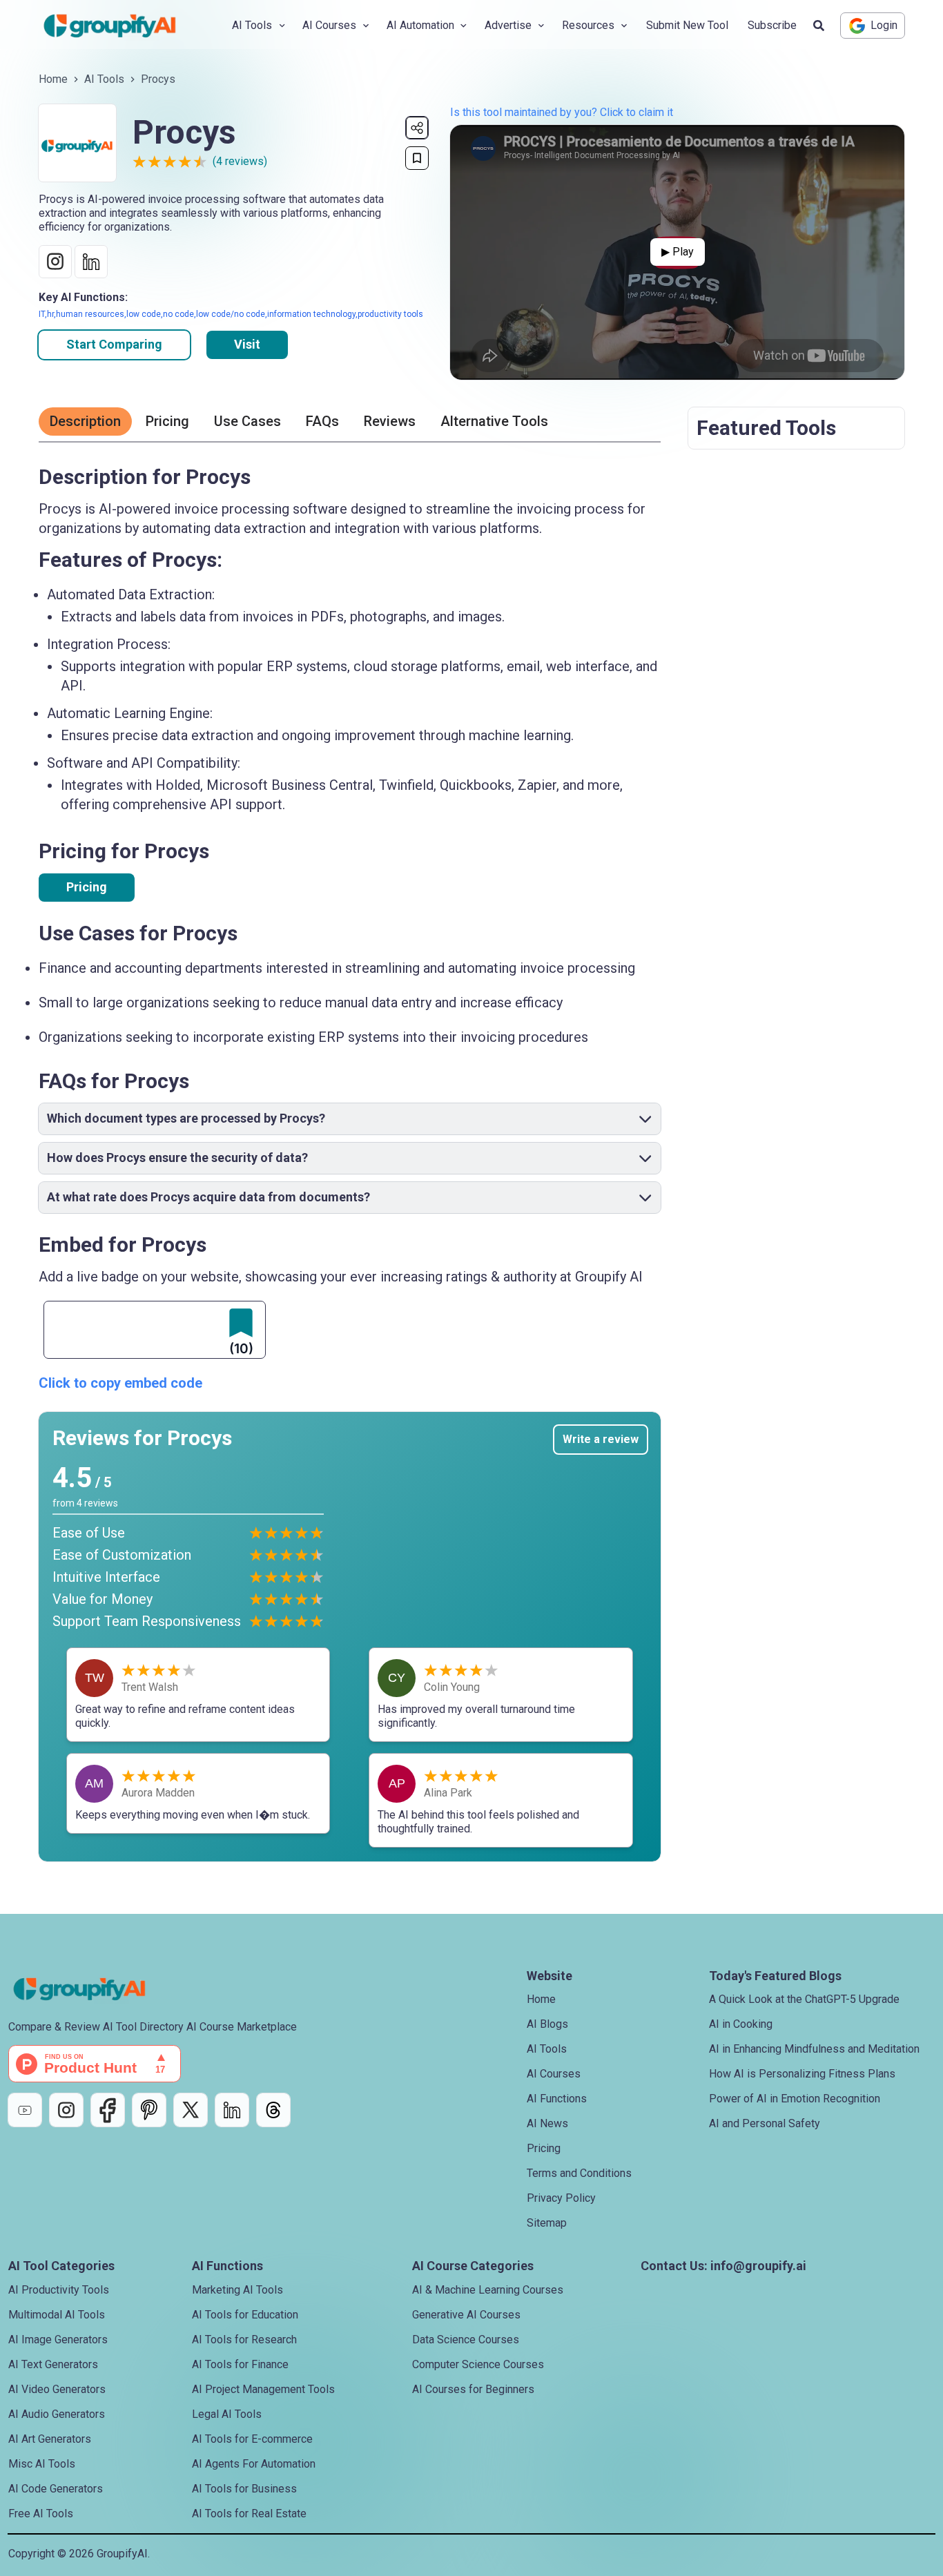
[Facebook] (108, 2110)
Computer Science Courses (478, 2364)
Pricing (87, 887)
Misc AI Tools (42, 2464)
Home (53, 79)
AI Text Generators (53, 2364)
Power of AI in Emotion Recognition (795, 2099)
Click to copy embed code (120, 1383)
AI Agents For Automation (254, 2464)
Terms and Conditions (579, 2173)
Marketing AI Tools (237, 2290)
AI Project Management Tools (263, 2389)
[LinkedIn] (232, 2110)
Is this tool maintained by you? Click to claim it (562, 112)
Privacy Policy (561, 2198)
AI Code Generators (56, 2489)
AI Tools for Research (244, 2340)
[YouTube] (25, 2110)
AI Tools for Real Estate (249, 2514)
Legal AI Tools (227, 2414)
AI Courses (554, 2074)
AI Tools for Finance (240, 2364)
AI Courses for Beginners (473, 2389)
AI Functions (557, 2099)
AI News (547, 2123)
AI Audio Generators (57, 2414)
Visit (247, 344)
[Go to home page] (121, 26)
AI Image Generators (58, 2340)
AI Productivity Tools (59, 2290)
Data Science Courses (466, 2340)
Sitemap (547, 2223)
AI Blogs (547, 2024)
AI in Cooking (741, 2024)
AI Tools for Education (245, 2315)
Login (884, 25)
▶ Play (678, 252)
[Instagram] (66, 2110)
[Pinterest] (149, 2110)
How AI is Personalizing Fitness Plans (802, 2074)
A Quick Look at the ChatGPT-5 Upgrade (804, 1999)
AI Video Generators (57, 2389)
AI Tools (104, 79)
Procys (158, 79)
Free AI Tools (41, 2514)
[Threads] (273, 2110)
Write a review (601, 1439)
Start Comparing (114, 344)
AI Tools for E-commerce (252, 2439)
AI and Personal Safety (765, 2123)
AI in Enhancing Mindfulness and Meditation (814, 2049)
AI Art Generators (50, 2439)
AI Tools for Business (244, 2489)
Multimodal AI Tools (57, 2315)
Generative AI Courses (466, 2315)
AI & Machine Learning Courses (488, 2290)
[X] (191, 2110)
